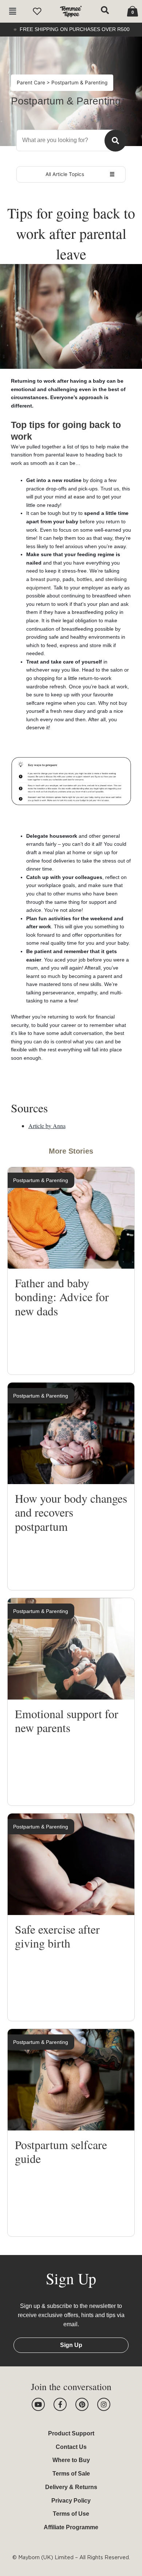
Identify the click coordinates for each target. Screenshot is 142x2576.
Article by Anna (47, 1126)
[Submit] (115, 141)
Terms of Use (71, 2514)
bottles (84, 579)
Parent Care (32, 83)
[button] (12, 12)
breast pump (45, 579)
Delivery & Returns (71, 2487)
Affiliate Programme (71, 2527)
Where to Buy (71, 2460)
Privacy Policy (71, 2501)
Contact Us (71, 2447)
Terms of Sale (71, 2474)
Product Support (71, 2433)
